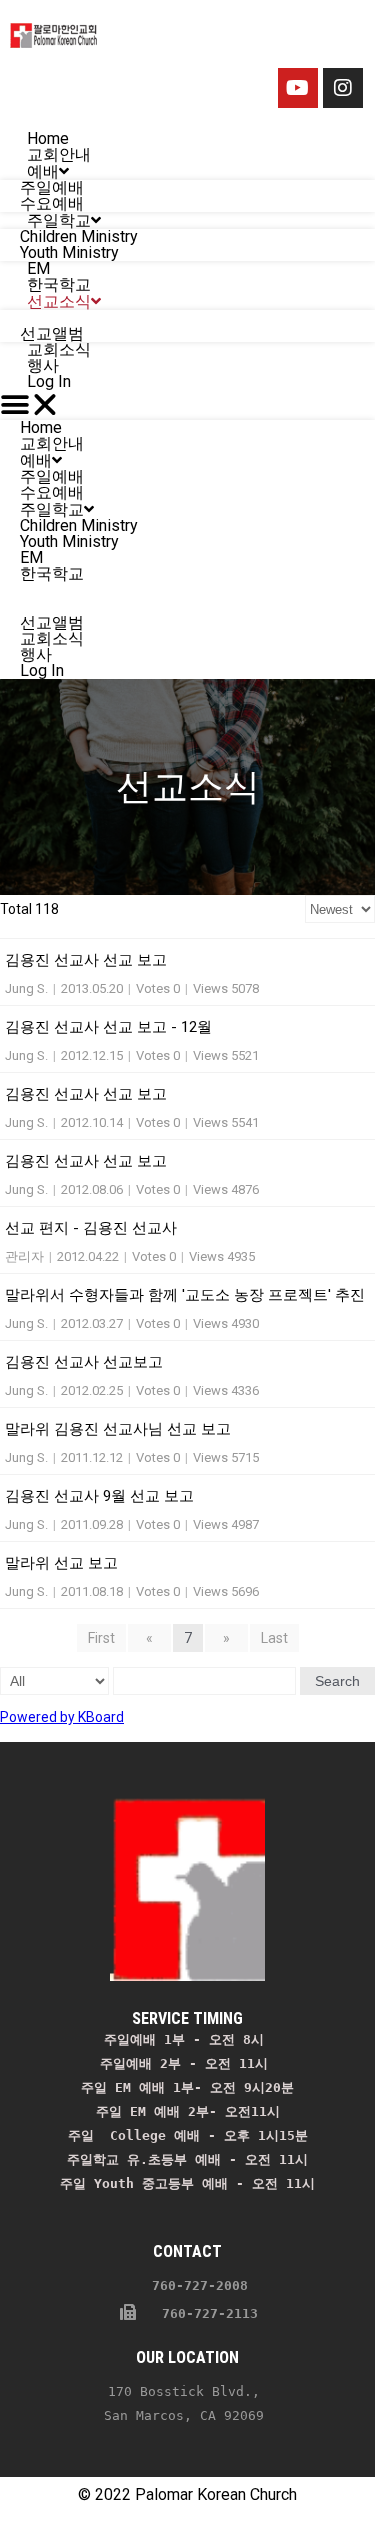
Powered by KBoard (62, 1717)
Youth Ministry (69, 541)
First (101, 1638)
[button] (187, 405)
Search (337, 1681)
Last (274, 1638)
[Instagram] (343, 88)
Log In (49, 381)
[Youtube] (298, 88)
